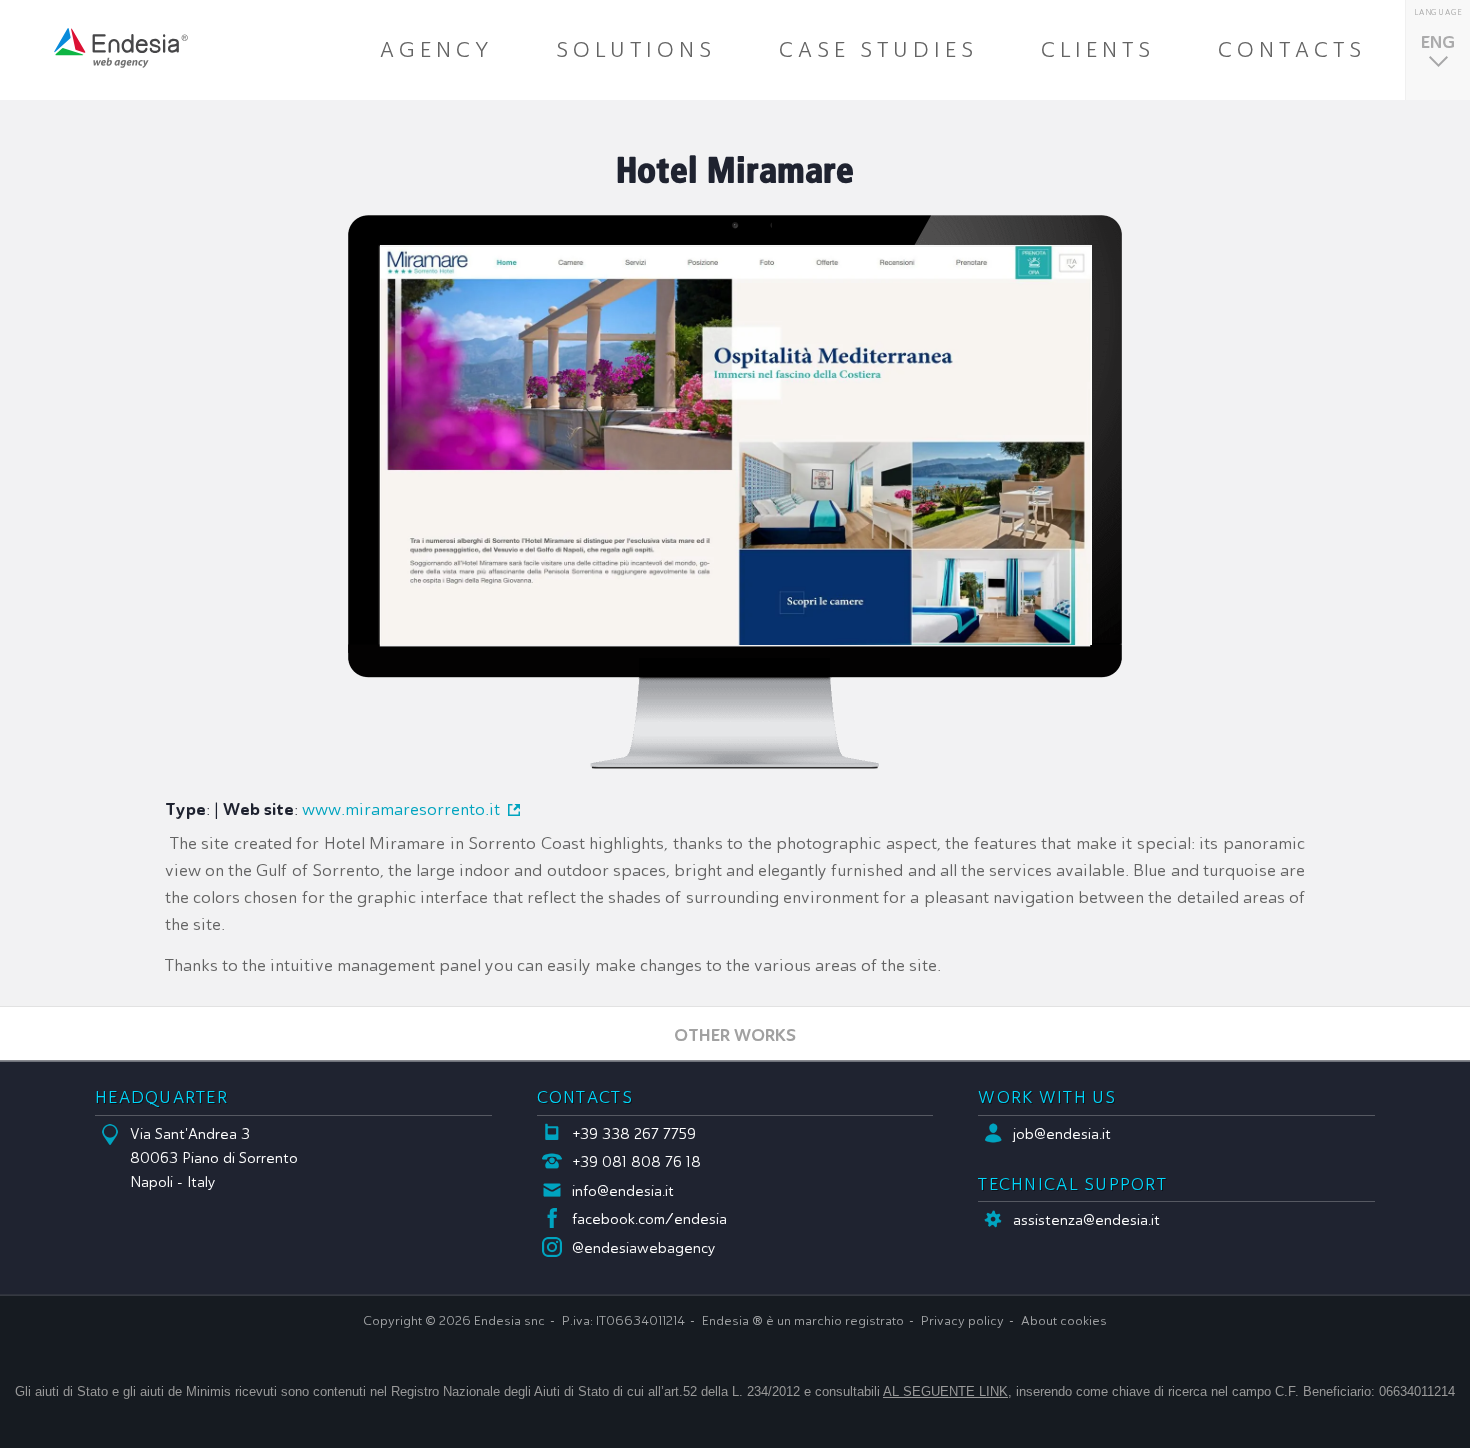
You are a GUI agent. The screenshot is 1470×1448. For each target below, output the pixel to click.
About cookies (1064, 1321)
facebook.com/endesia (649, 1219)
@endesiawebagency (644, 1248)
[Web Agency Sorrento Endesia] (121, 48)
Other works (735, 1034)
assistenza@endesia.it (1086, 1220)
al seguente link (945, 1391)
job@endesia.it (1062, 1134)
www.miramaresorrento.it (401, 809)
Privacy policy (962, 1321)
